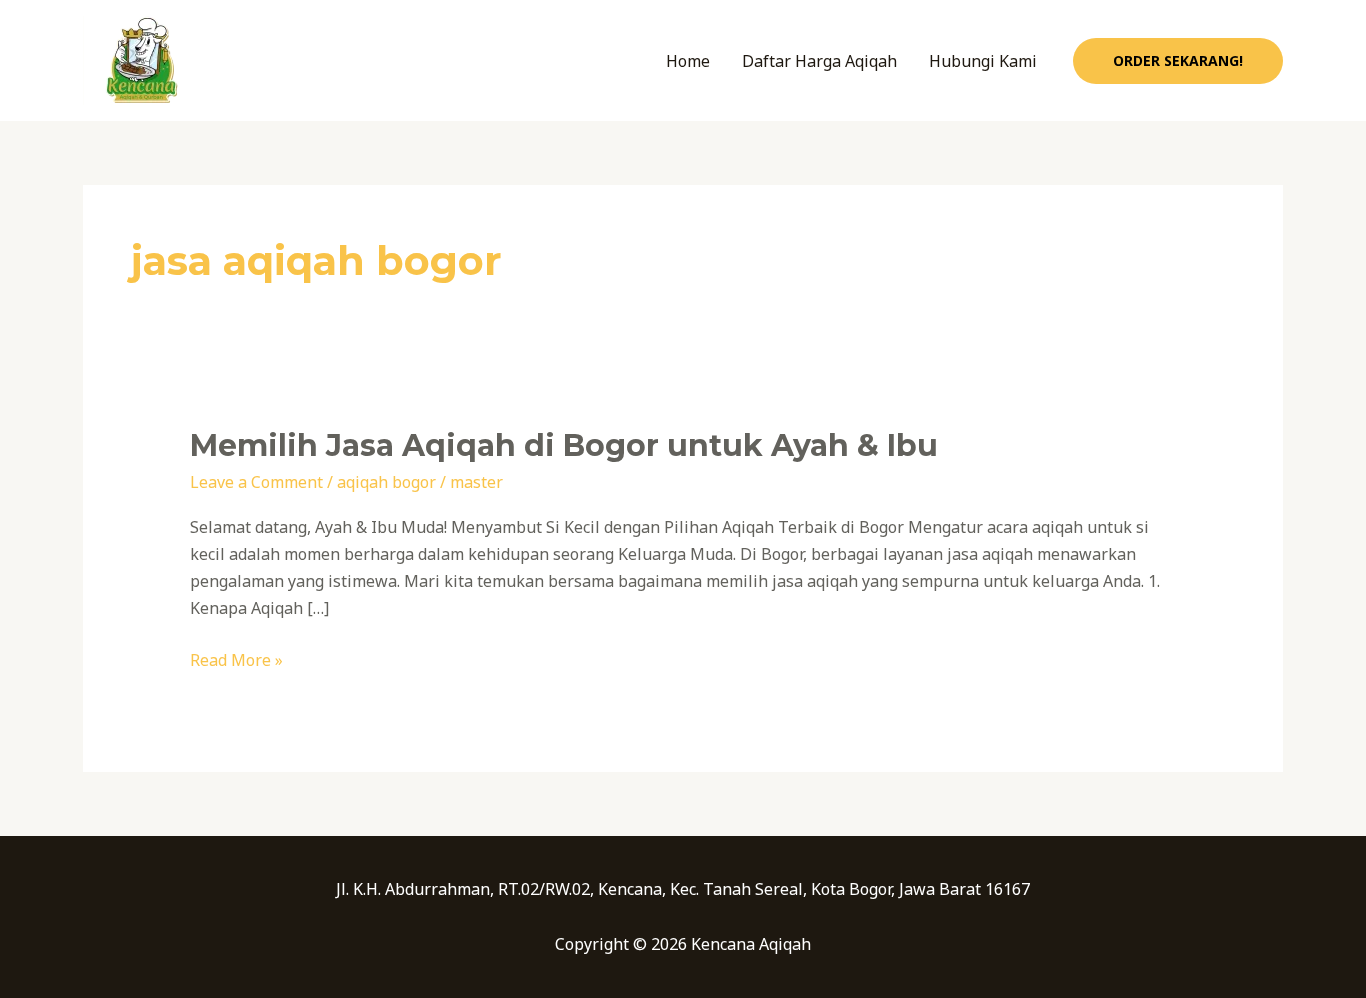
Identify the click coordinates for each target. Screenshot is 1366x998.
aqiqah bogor (386, 482)
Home (688, 61)
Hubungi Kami (983, 61)
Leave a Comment (256, 482)
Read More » (236, 659)
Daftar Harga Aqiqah (819, 61)
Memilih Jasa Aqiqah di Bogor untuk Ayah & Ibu (564, 445)
